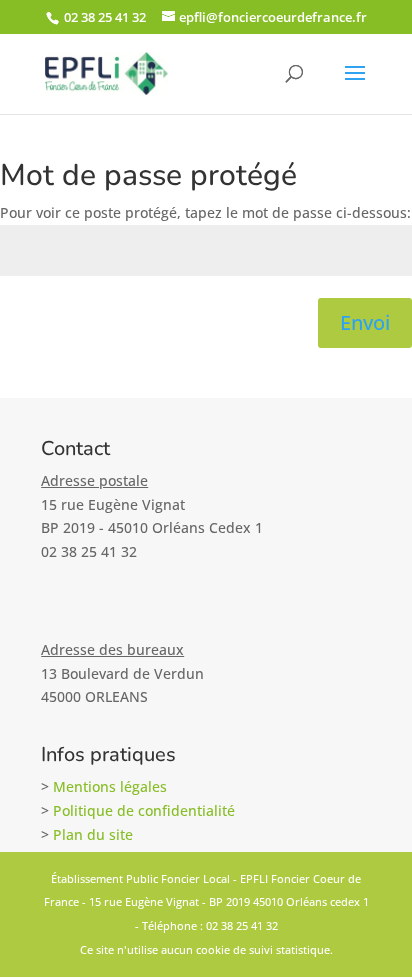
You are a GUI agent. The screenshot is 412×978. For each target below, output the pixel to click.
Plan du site (93, 834)
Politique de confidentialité (144, 810)
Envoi (365, 322)
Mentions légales (110, 786)
